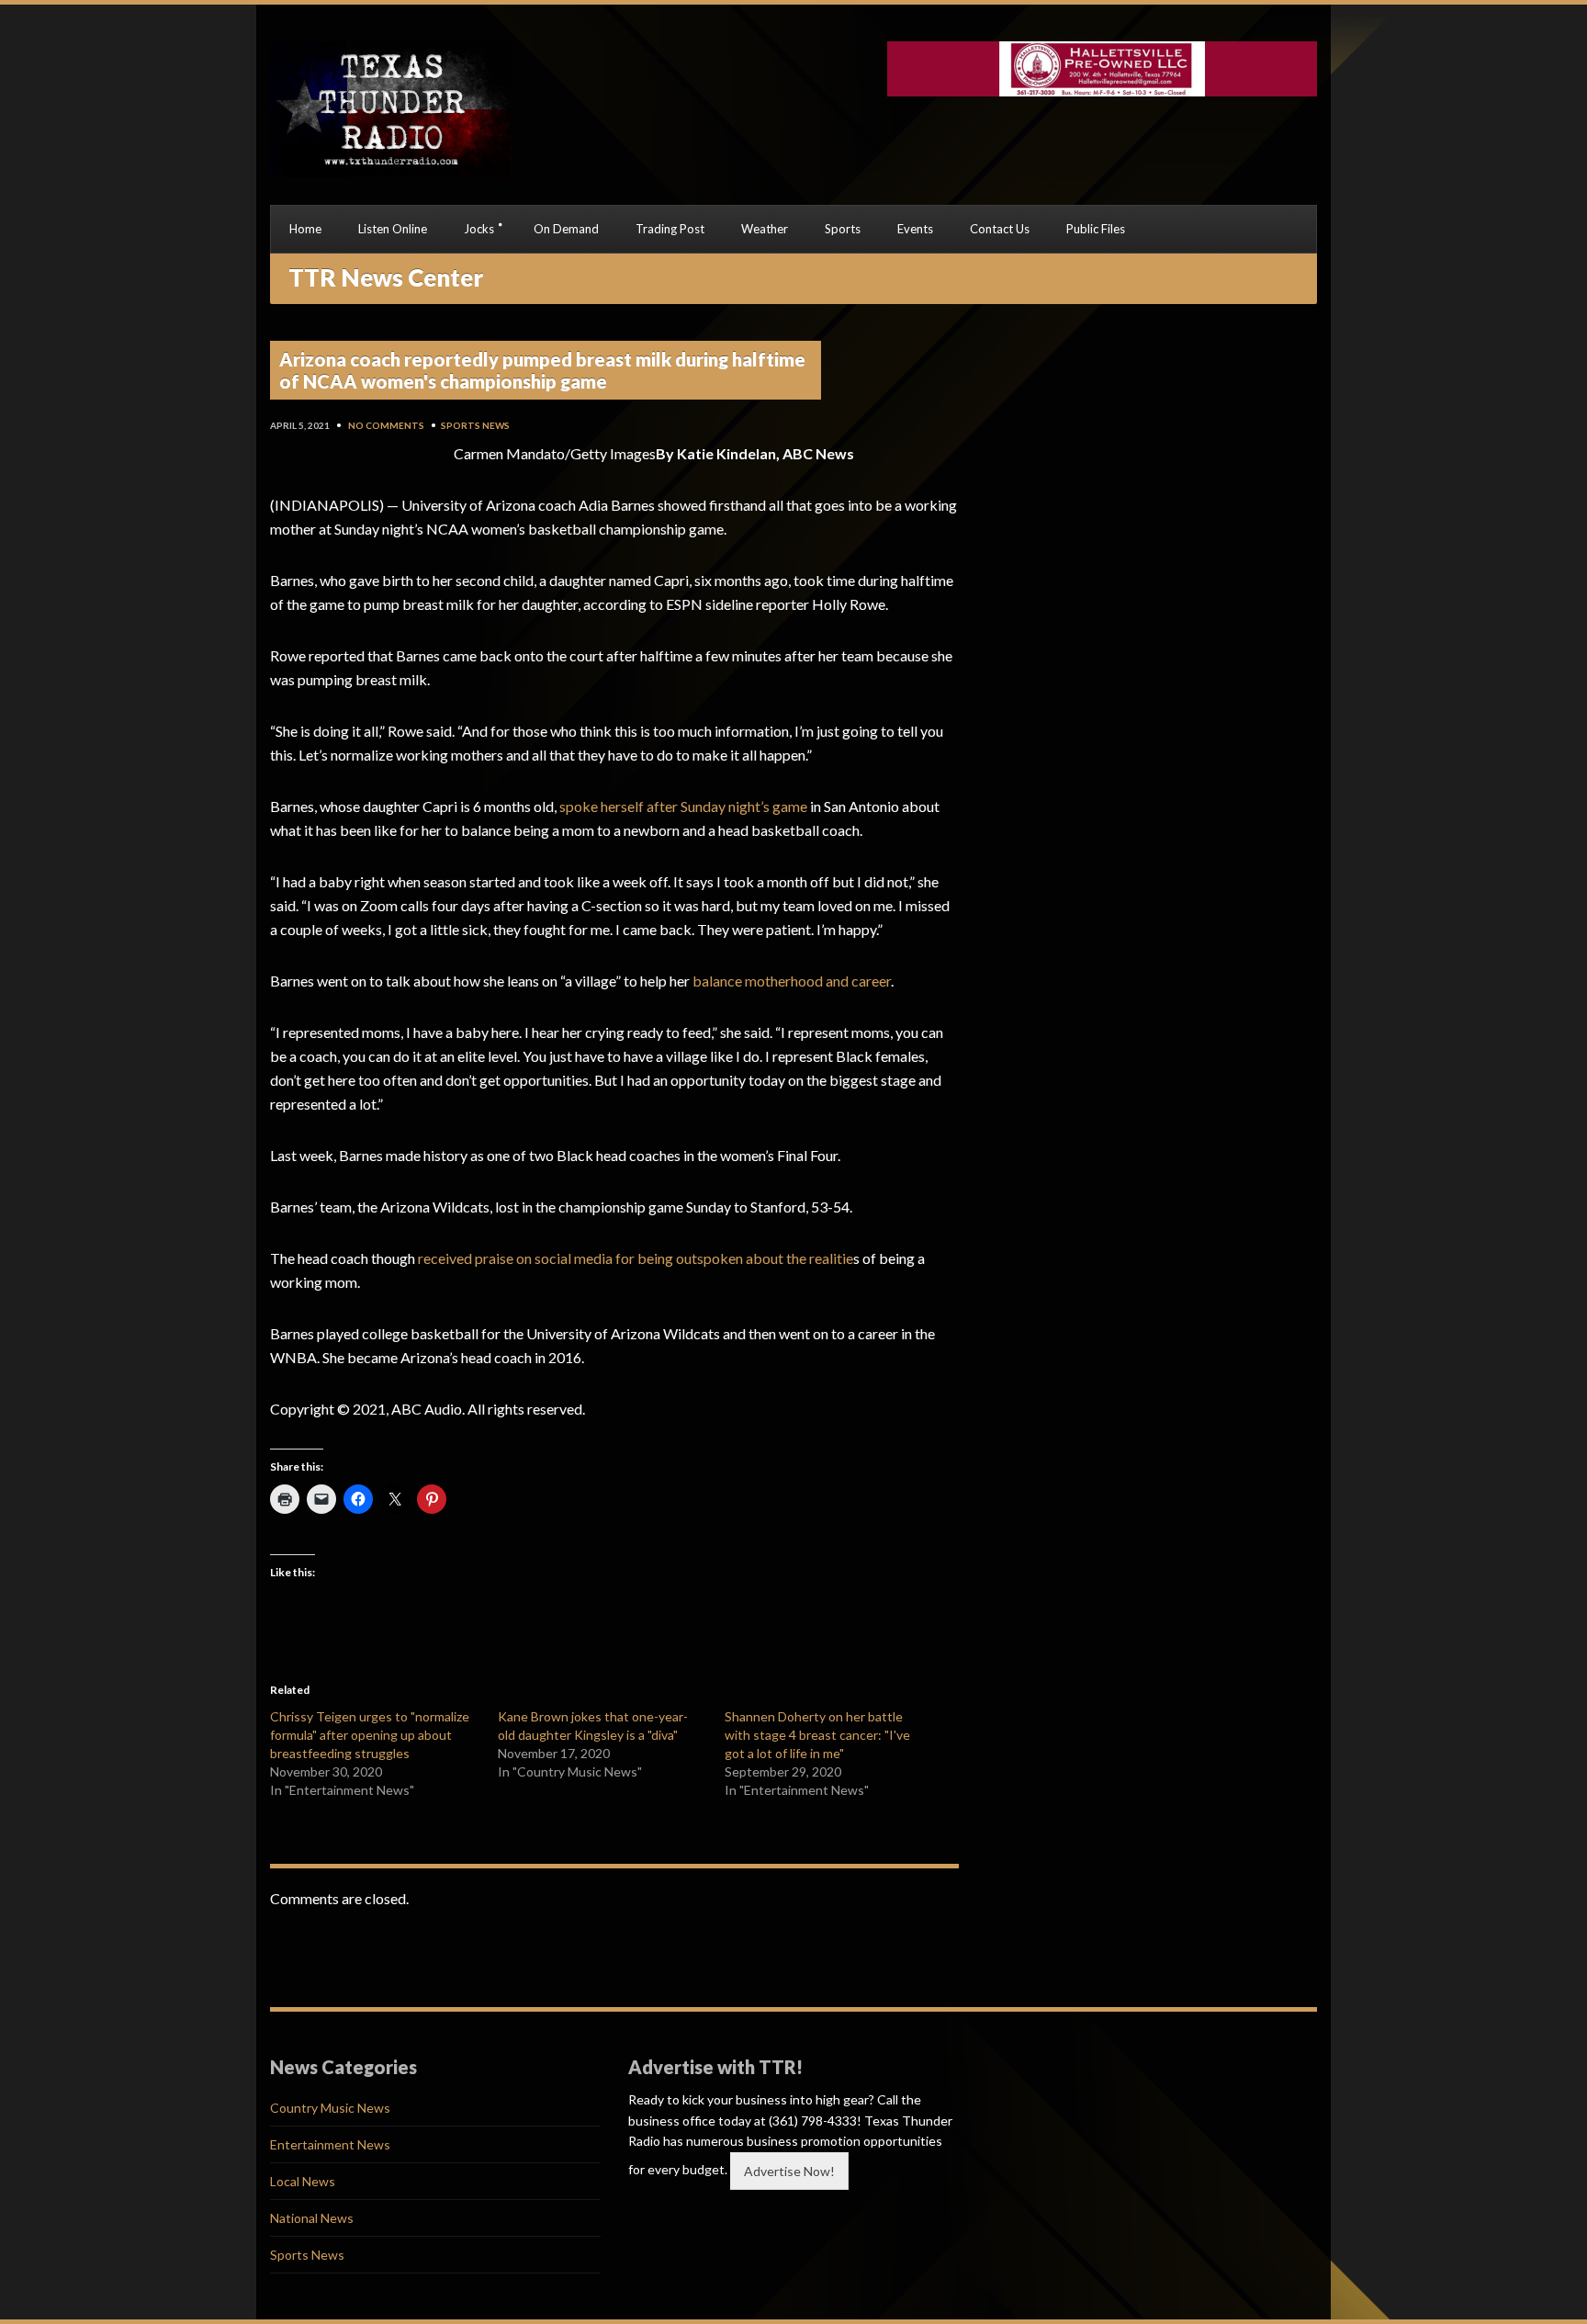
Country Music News (330, 2108)
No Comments (386, 425)
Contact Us (1000, 229)
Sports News (475, 425)
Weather (765, 229)
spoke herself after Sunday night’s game (682, 806)
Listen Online (393, 229)
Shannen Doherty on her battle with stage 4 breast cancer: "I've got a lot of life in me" (817, 1735)
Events (915, 229)
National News (312, 2218)
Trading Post (670, 229)
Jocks (479, 229)
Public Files (1096, 229)
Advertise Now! (789, 2171)
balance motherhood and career (792, 981)
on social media (564, 1258)
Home (305, 229)
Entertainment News (330, 2144)
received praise (466, 1258)
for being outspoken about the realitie (734, 1258)
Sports (843, 229)
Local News (303, 2181)
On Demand (566, 229)
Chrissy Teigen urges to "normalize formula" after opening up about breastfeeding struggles (370, 1735)
